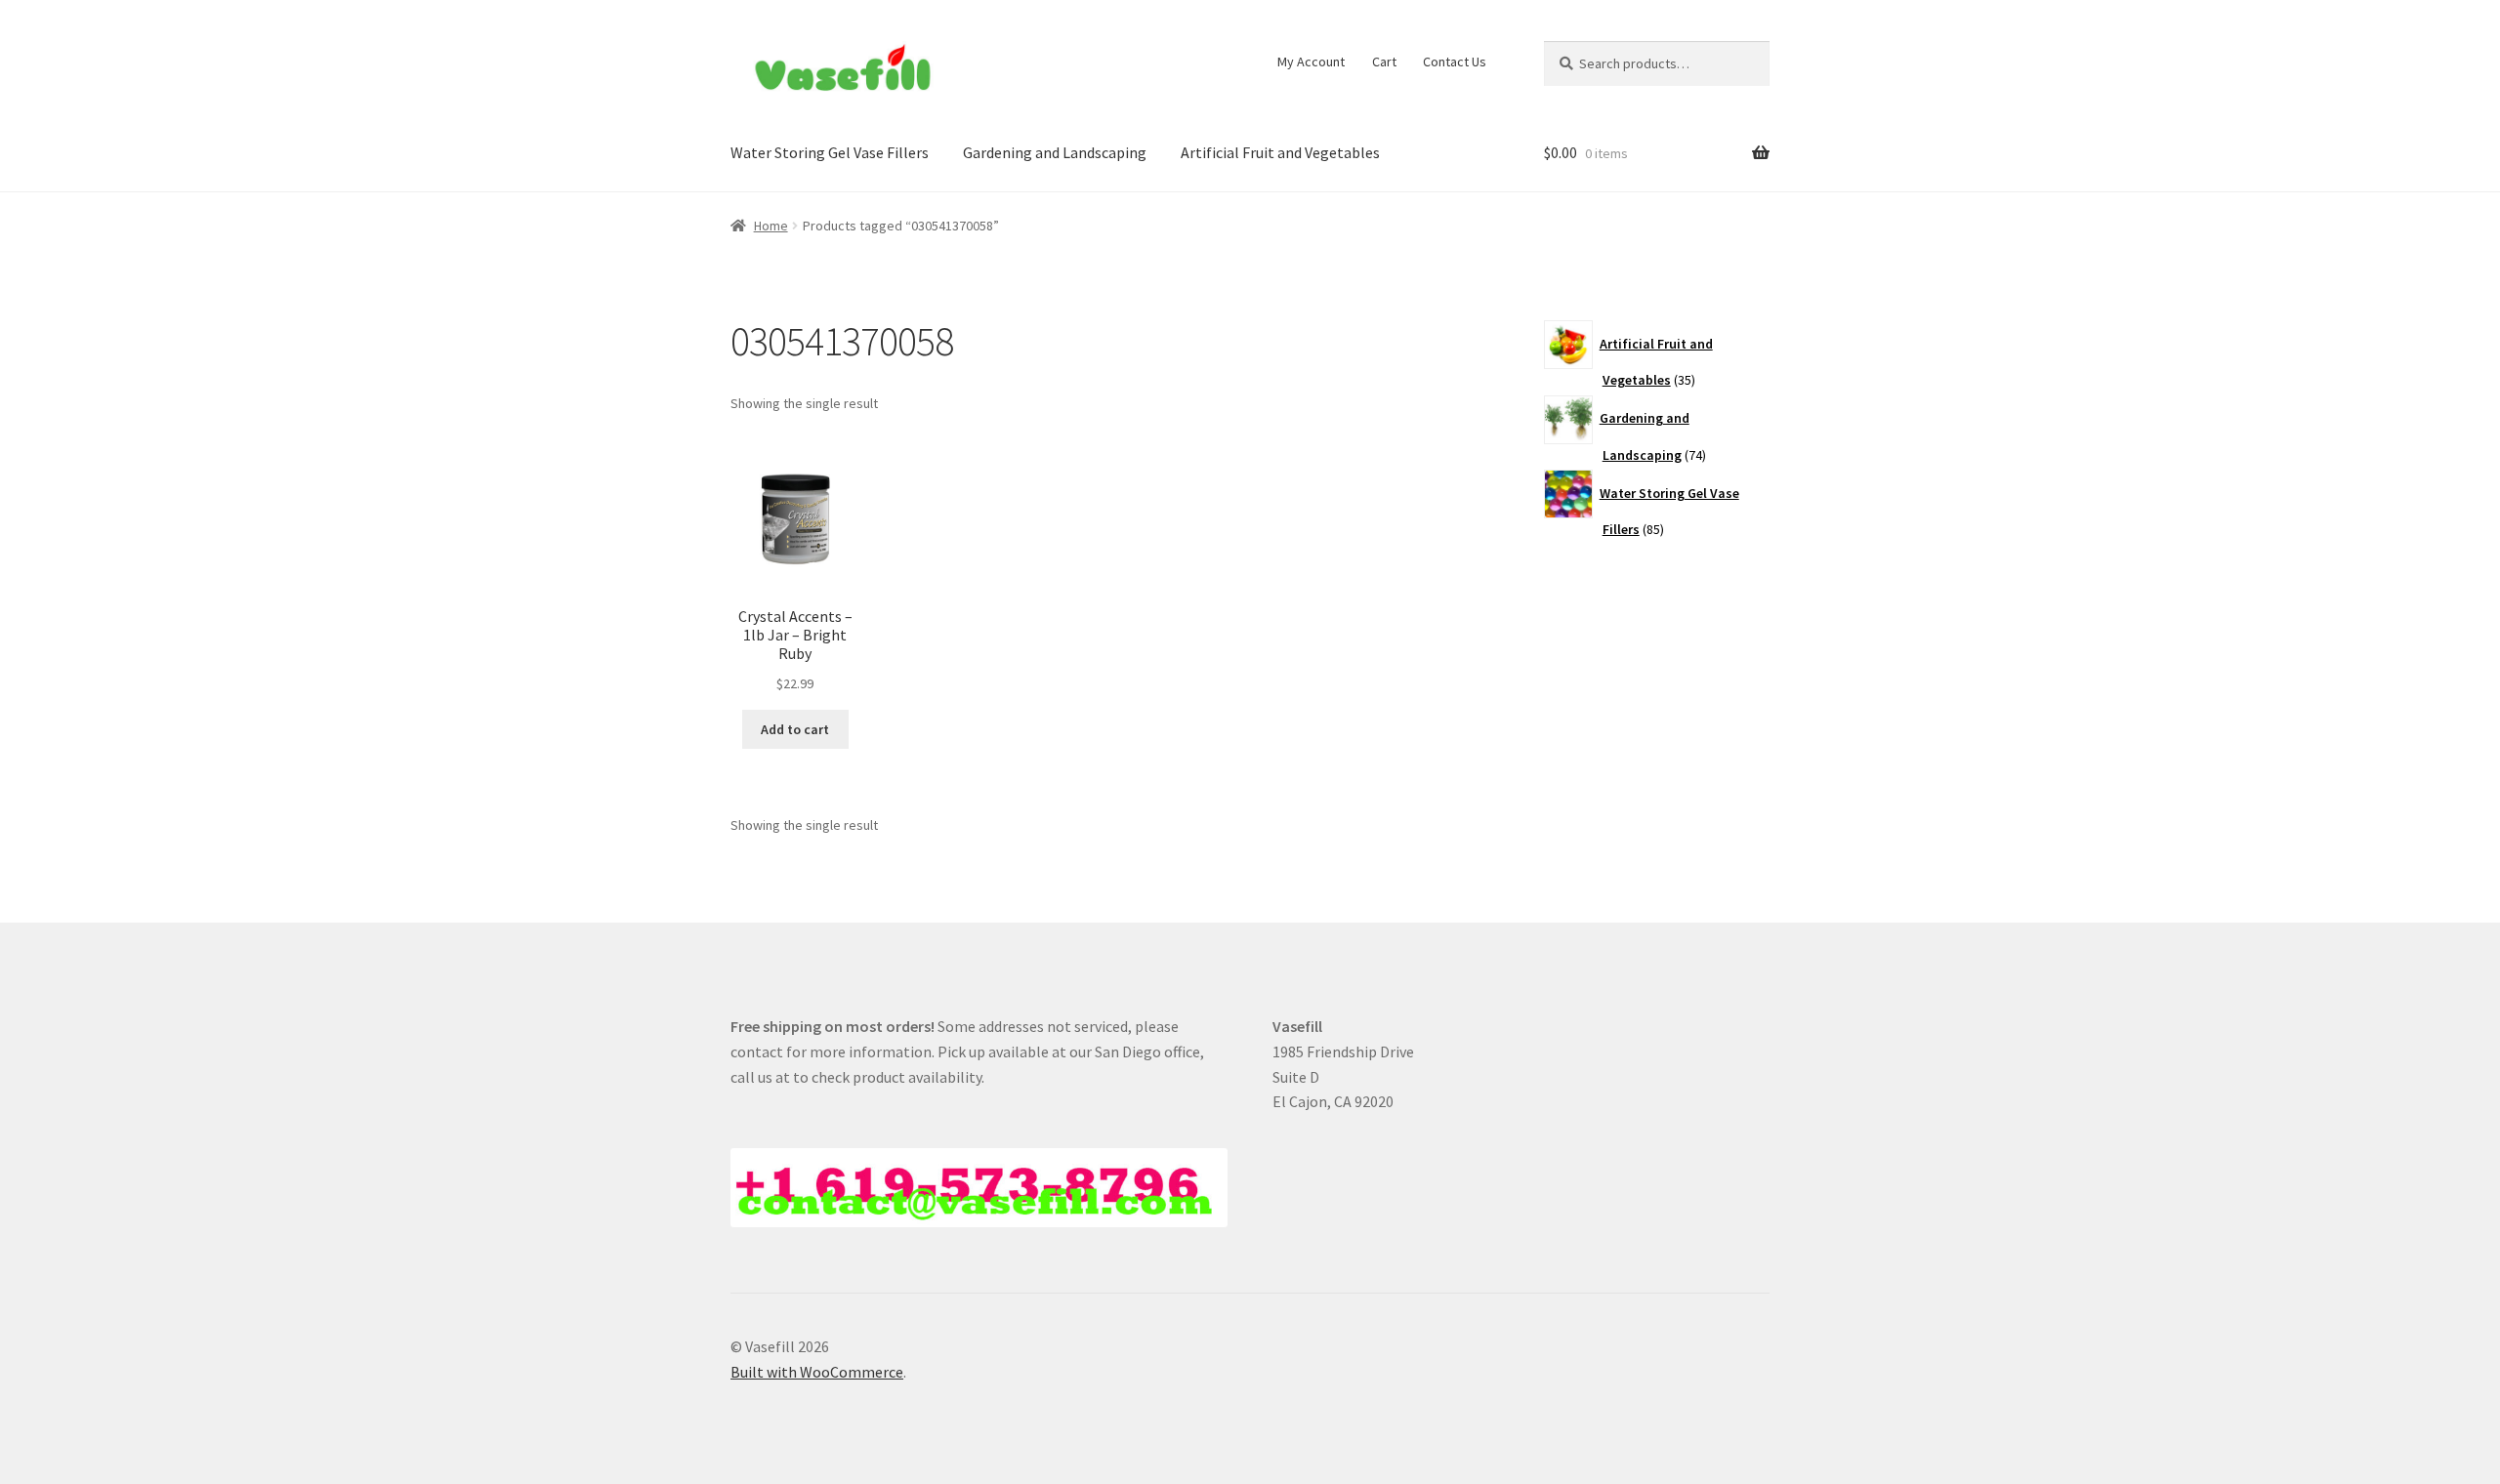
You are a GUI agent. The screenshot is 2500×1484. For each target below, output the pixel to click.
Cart (1384, 62)
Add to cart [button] (795, 729)
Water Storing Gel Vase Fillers (830, 152)
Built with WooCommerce (817, 1372)
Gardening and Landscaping (1055, 152)
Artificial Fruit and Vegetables (1280, 152)
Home (771, 226)
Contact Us (1455, 62)
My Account (1311, 62)
